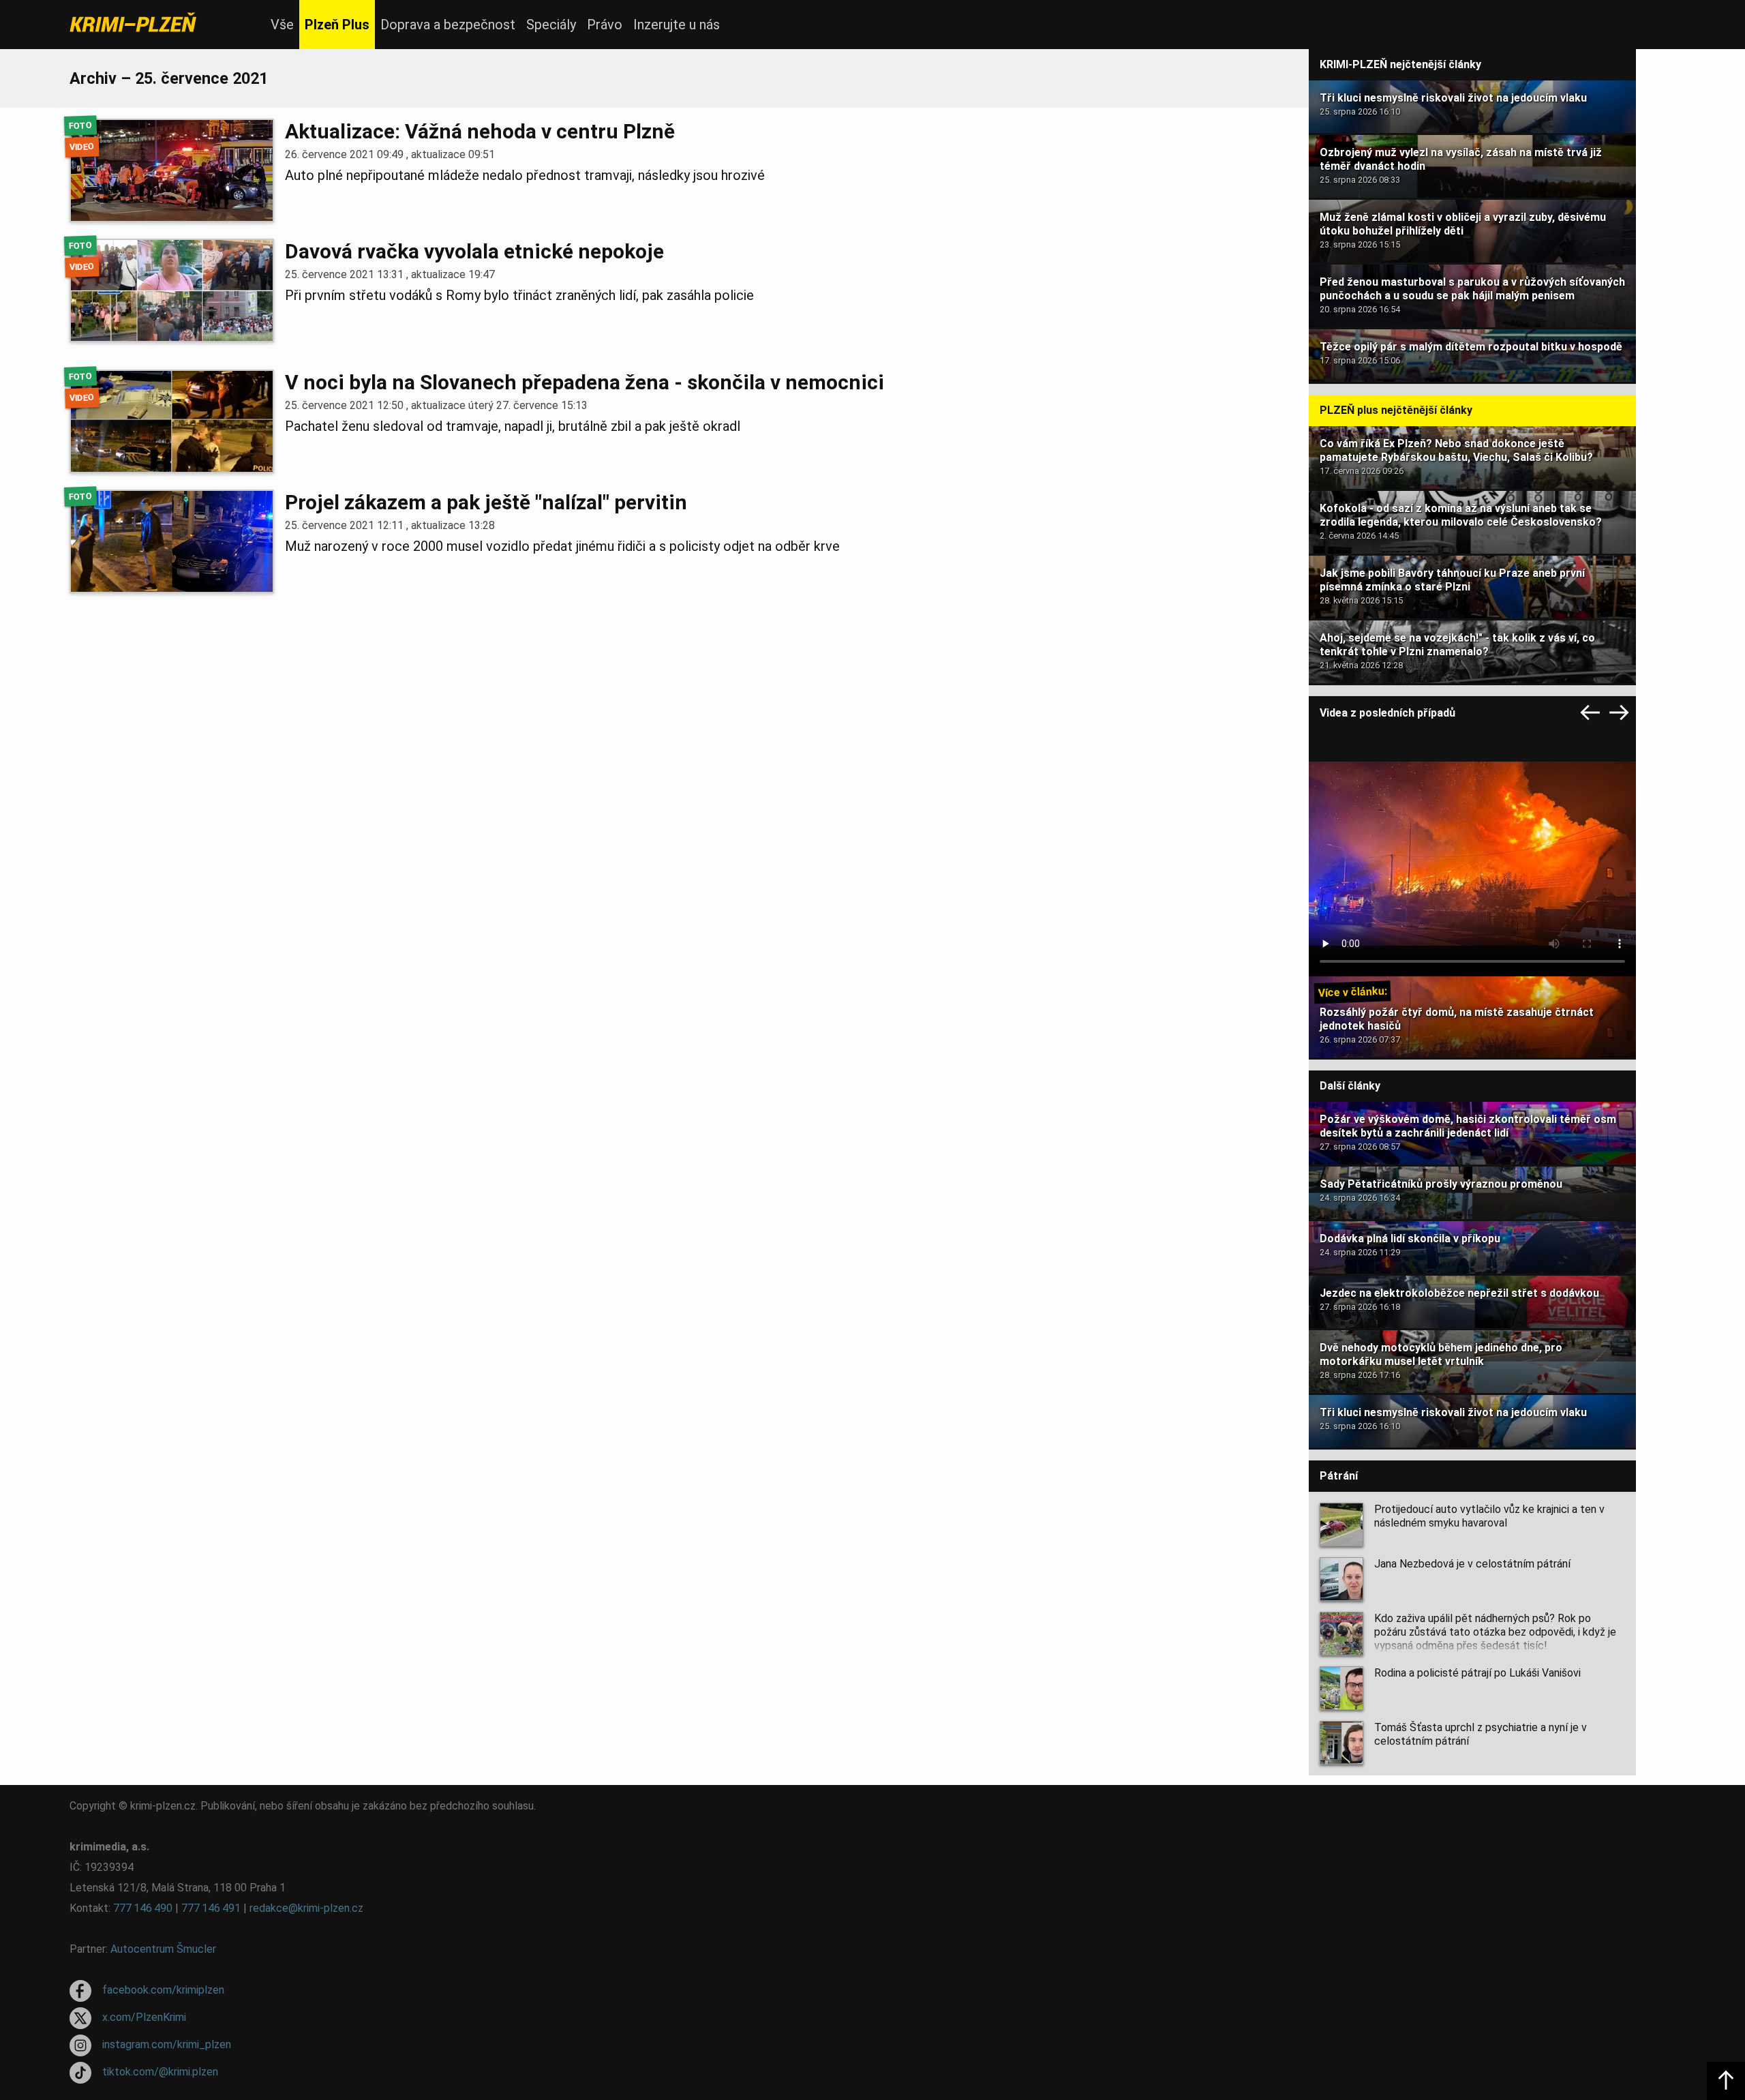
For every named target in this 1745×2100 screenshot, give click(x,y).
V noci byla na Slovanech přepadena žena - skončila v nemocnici (585, 382)
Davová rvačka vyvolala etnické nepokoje (474, 251)
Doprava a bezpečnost (448, 25)
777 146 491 (211, 1908)
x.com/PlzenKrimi (144, 2017)
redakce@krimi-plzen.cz (306, 1908)
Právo (605, 25)
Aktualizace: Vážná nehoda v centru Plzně (480, 131)
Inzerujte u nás (677, 25)
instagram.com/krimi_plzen (167, 2044)
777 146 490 (143, 1908)
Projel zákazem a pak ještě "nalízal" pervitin (486, 502)
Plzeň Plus (337, 25)
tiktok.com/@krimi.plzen (160, 2072)
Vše (282, 25)
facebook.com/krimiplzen (163, 1990)
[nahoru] (1726, 2081)
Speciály (551, 25)
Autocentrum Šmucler (163, 1949)
